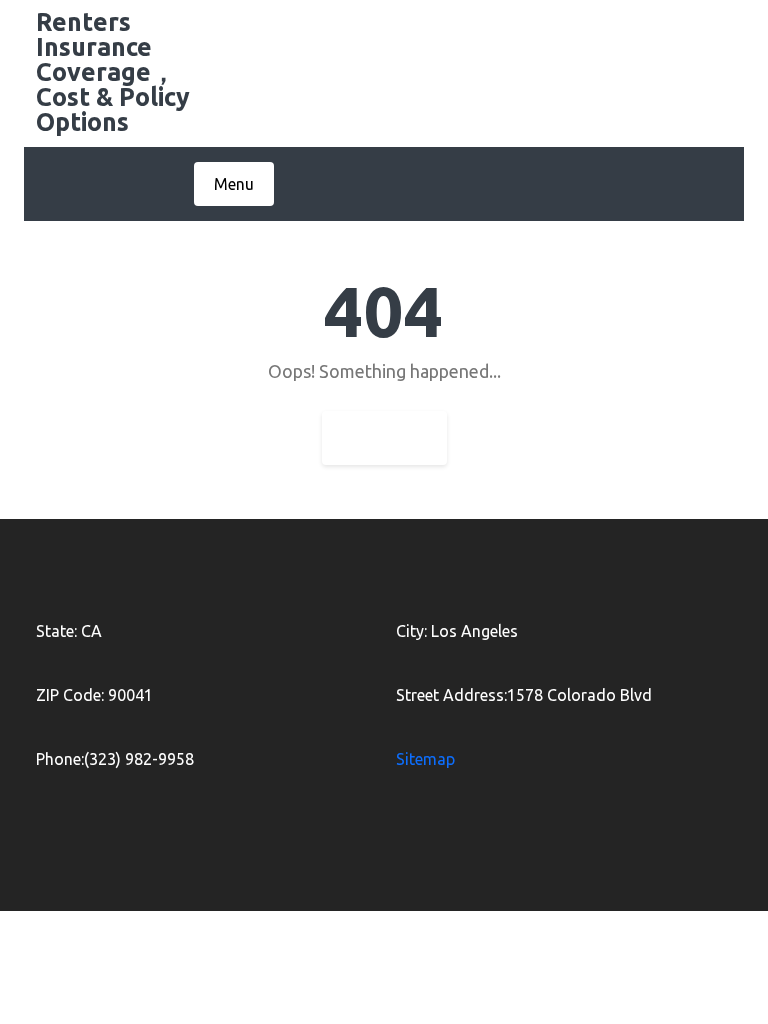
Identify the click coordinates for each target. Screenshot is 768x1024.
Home (384, 438)
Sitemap (425, 759)
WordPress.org (601, 942)
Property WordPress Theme (346, 942)
